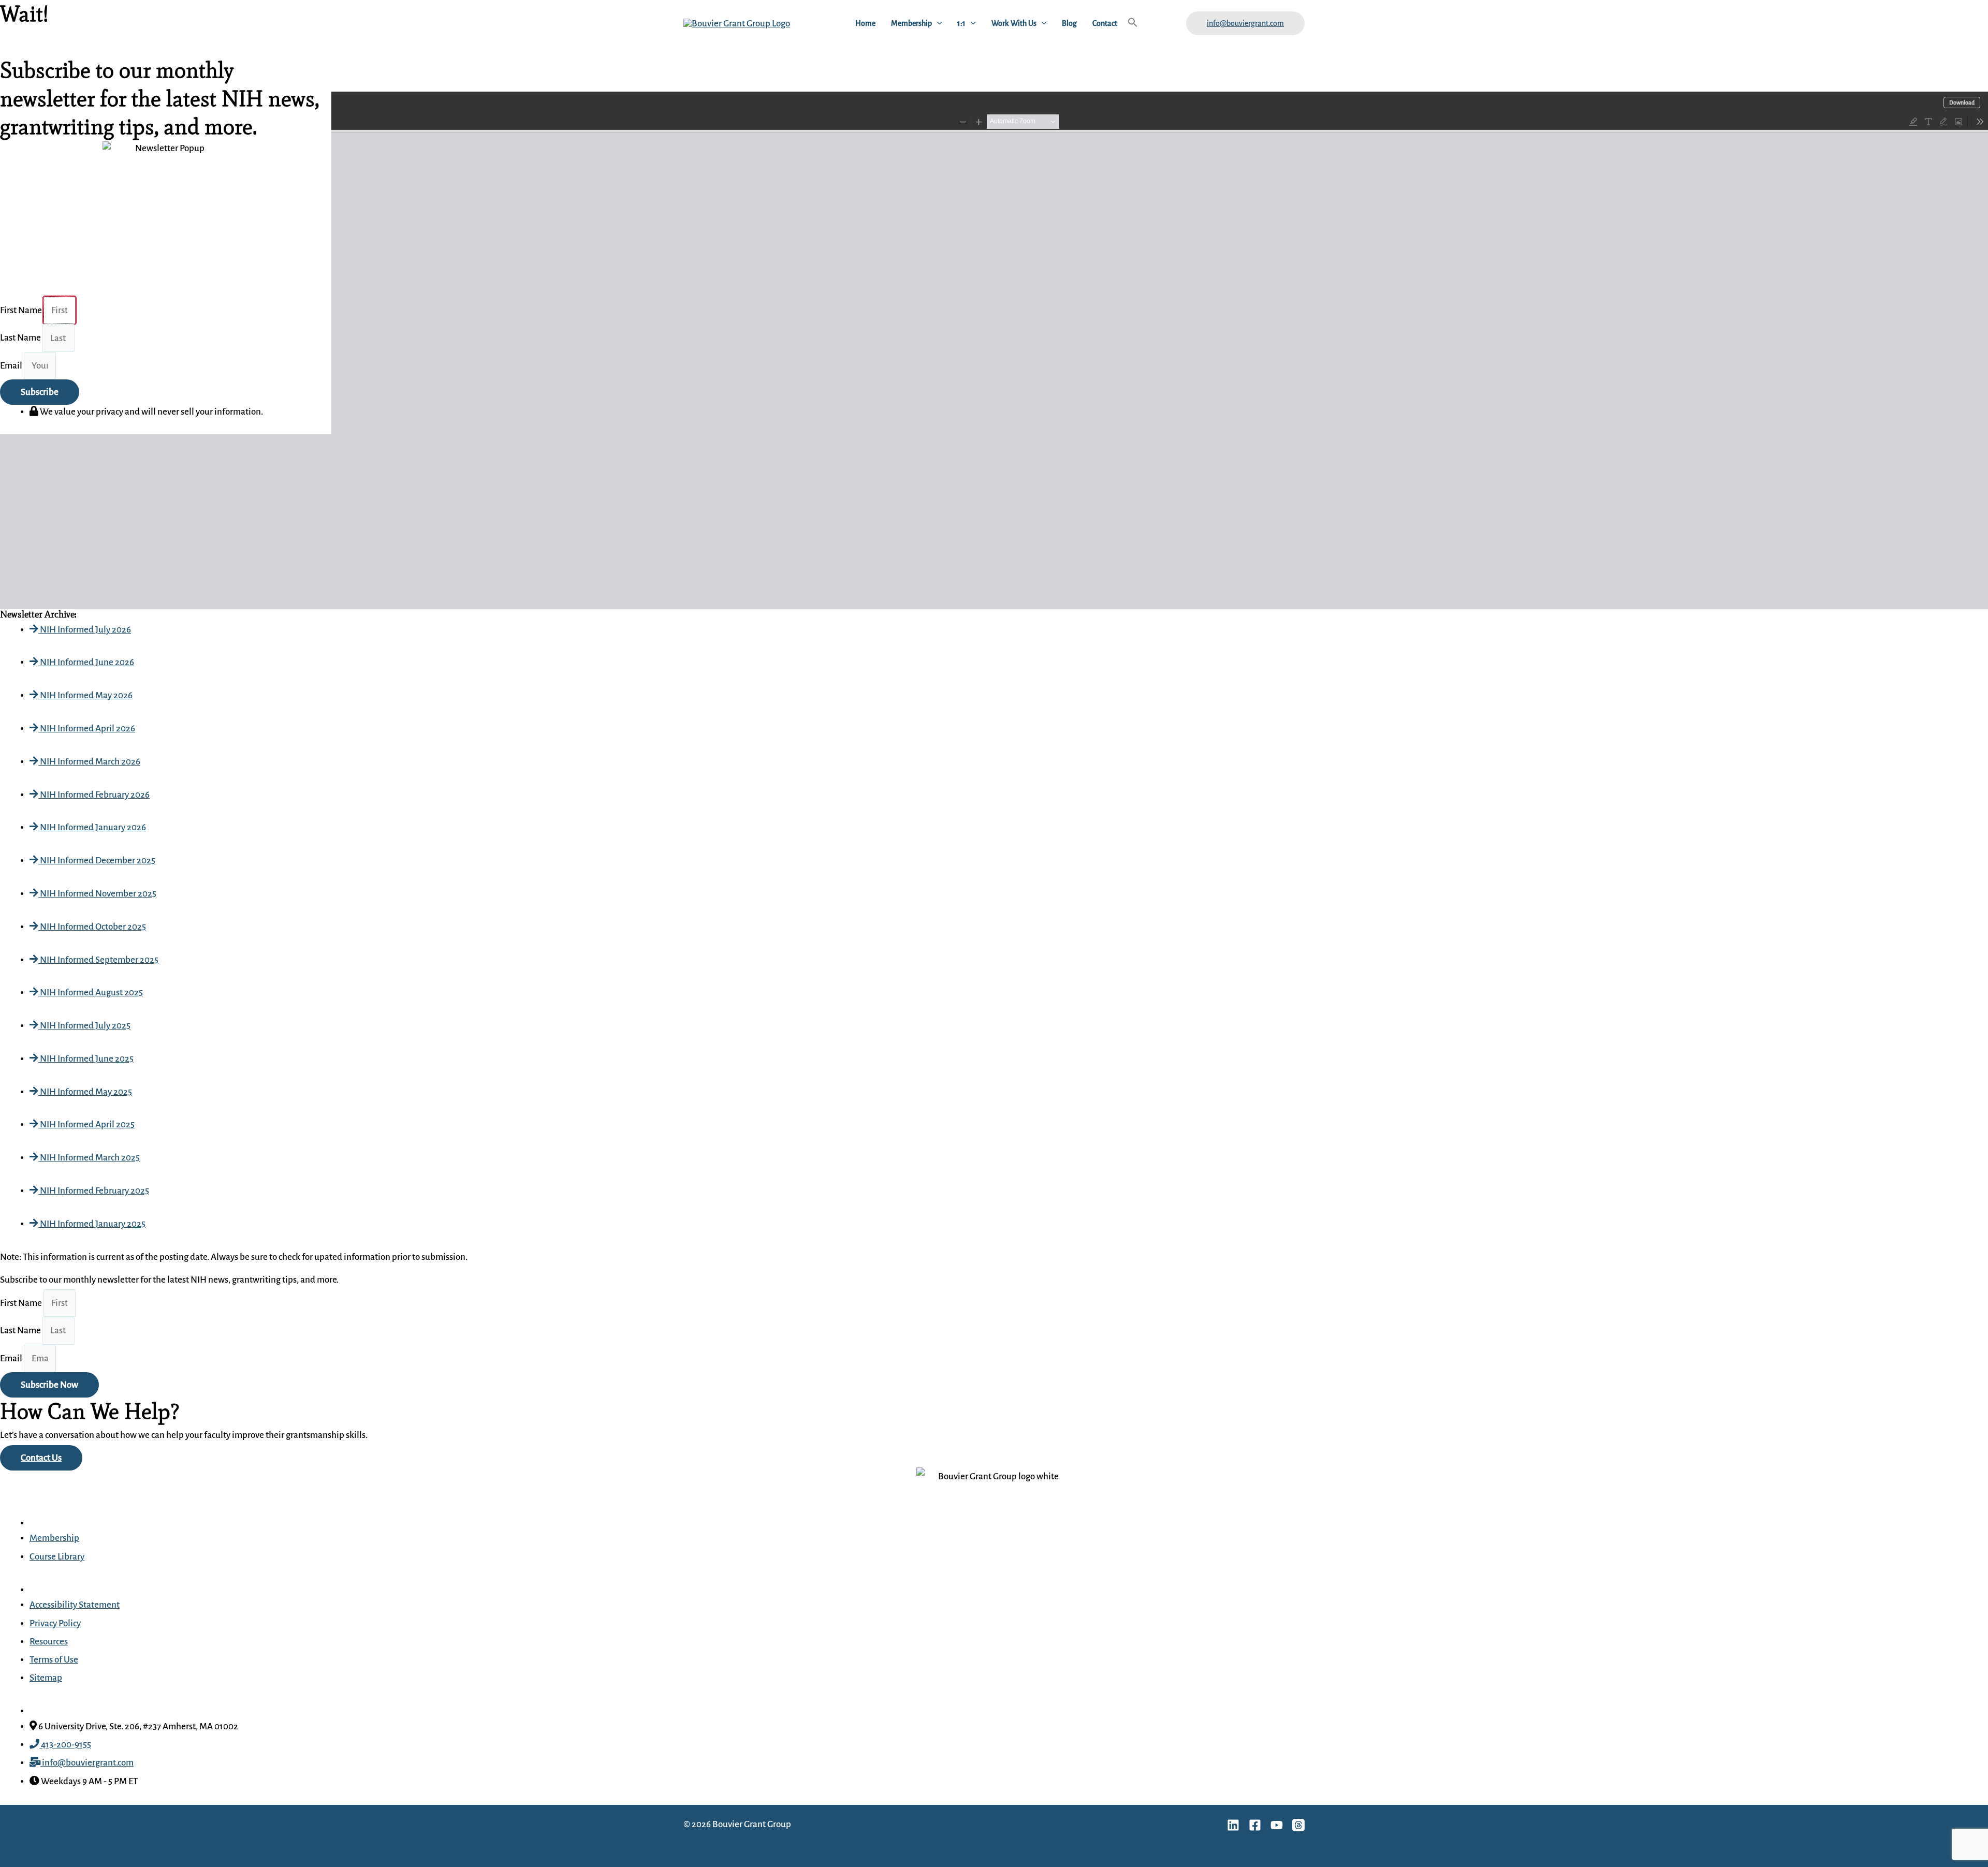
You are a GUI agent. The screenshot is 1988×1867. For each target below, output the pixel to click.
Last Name (21, 1331)
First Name (22, 1303)
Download (1962, 102)
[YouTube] (1277, 1825)
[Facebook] (1255, 1825)
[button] (937, 23)
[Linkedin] (1233, 1825)
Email (12, 1358)
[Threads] (1298, 1825)
